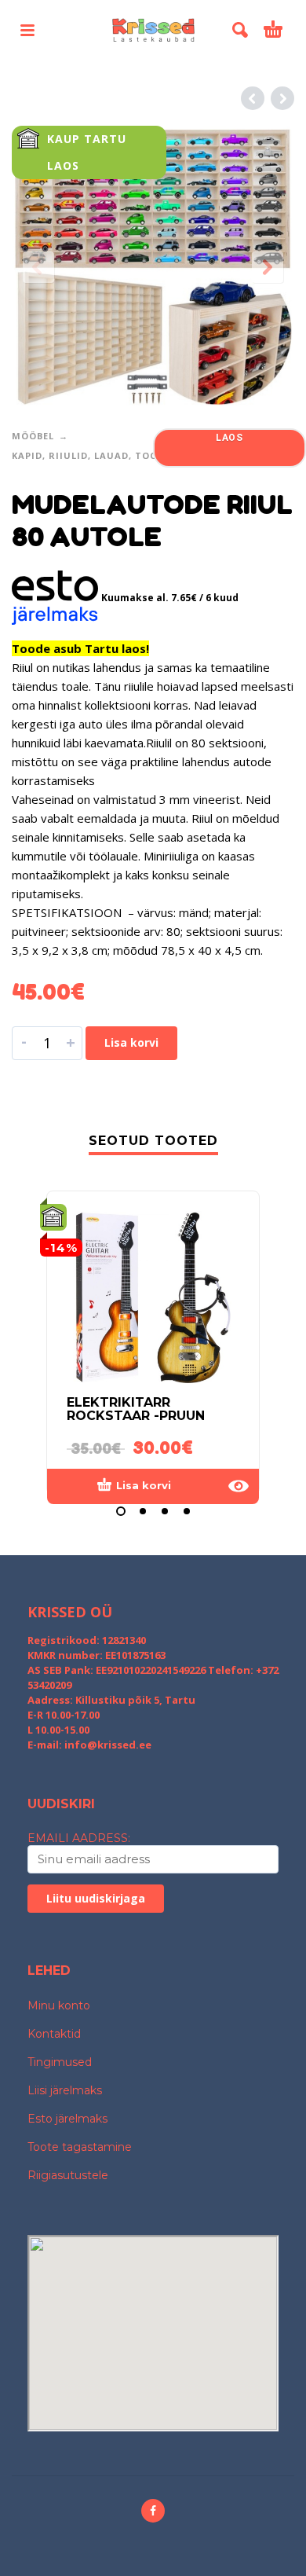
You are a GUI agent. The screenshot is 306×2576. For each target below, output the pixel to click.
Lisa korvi (131, 1042)
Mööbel (33, 436)
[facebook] (153, 2511)
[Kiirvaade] (239, 1486)
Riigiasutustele (68, 2175)
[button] (27, 30)
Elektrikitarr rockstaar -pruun (136, 1409)
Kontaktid (54, 2034)
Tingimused (60, 2062)
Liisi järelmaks (65, 2090)
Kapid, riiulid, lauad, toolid (93, 455)
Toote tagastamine (80, 2147)
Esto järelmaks (67, 2119)
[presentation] (38, 267)
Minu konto (59, 2005)
